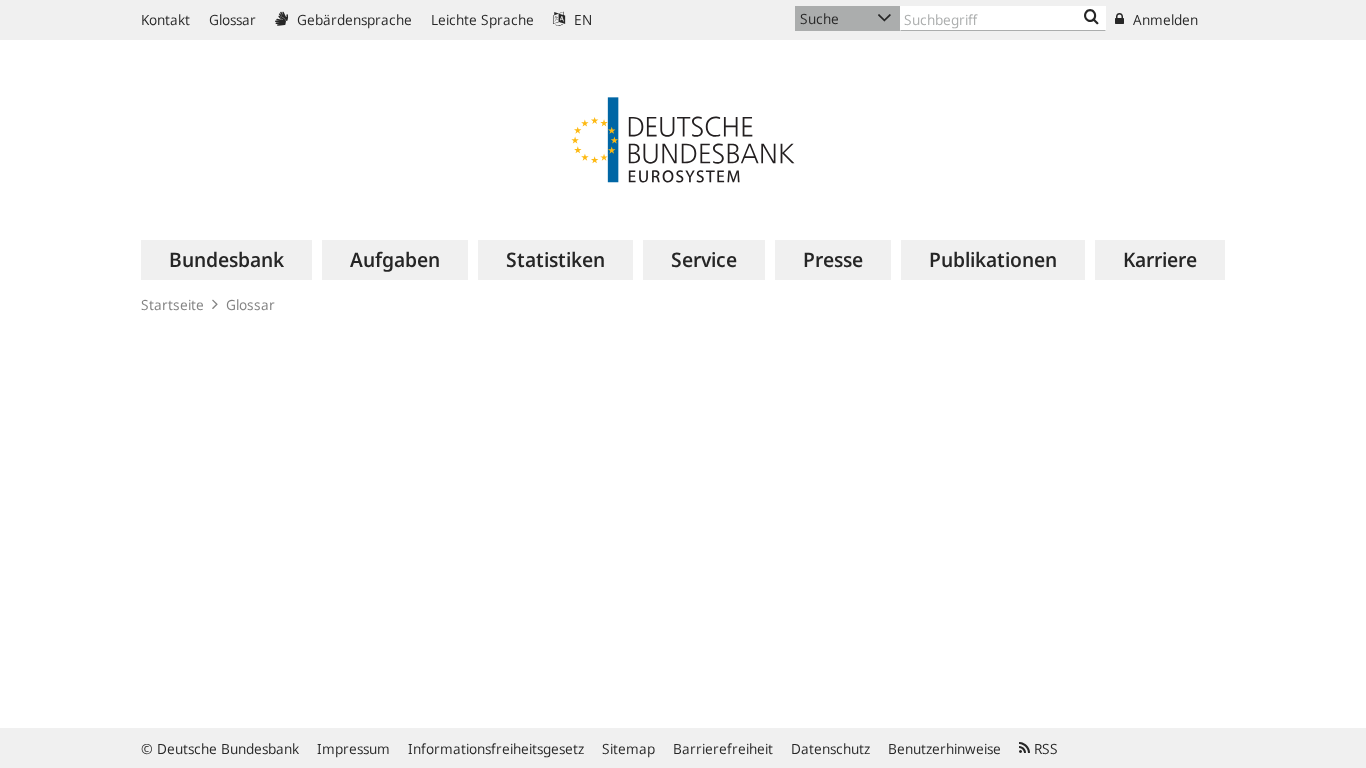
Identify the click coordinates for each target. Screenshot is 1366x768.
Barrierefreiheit (723, 748)
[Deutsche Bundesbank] (683, 138)
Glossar (232, 19)
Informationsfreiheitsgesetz (496, 748)
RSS (1044, 748)
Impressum (353, 748)
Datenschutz (830, 748)
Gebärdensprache (352, 19)
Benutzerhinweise (944, 748)
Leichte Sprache (482, 19)
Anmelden (1163, 19)
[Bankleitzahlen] (1091, 18)
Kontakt (165, 19)
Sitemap (628, 748)
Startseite (172, 304)
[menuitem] (226, 260)
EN (581, 19)
